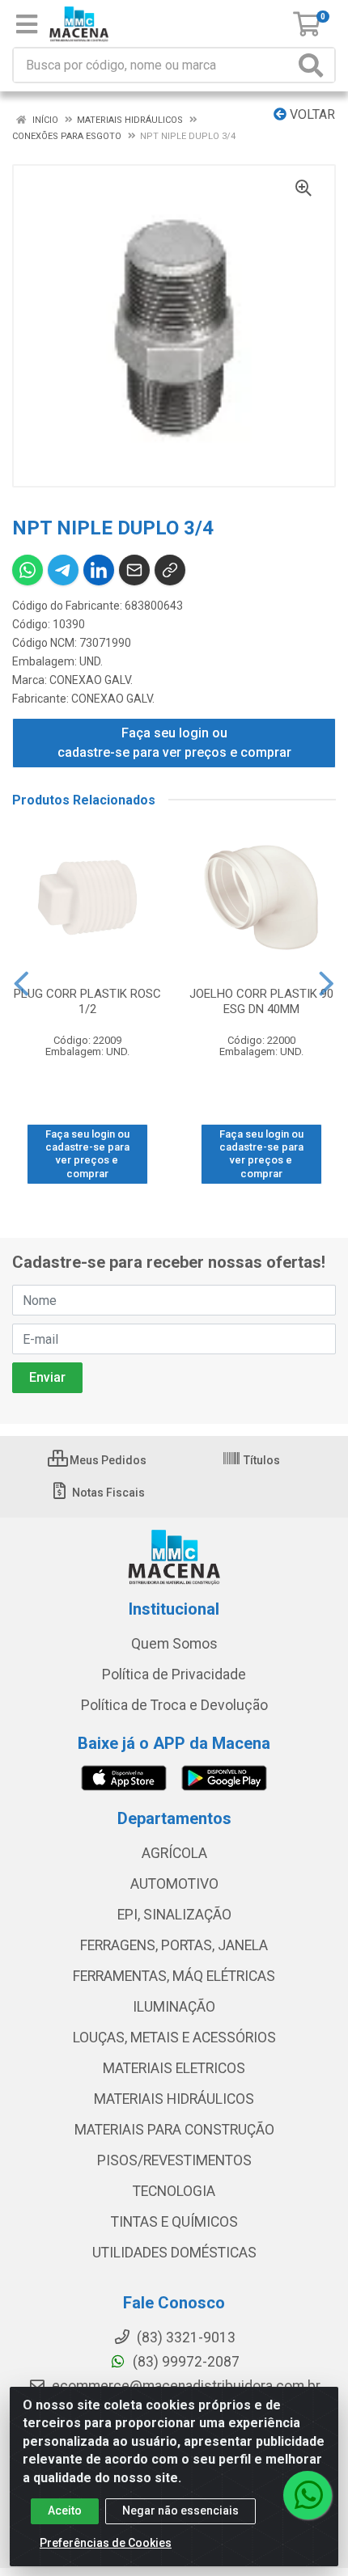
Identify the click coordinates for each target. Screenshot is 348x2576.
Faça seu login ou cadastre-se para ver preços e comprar (174, 743)
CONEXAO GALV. (91, 680)
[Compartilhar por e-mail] (134, 570)
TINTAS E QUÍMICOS (174, 2222)
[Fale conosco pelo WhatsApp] (308, 2495)
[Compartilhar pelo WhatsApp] (28, 570)
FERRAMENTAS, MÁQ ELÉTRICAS (174, 1976)
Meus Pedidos (107, 1460)
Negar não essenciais (180, 2511)
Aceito (65, 2511)
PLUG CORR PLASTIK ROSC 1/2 (87, 1001)
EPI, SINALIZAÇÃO (174, 1915)
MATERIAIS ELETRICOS (174, 2068)
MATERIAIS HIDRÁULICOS (174, 2099)
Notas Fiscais (107, 1493)
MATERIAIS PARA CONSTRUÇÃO (174, 2130)
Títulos (261, 1460)
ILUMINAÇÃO (174, 2007)
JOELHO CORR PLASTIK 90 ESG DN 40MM (261, 1001)
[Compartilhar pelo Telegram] (63, 570)
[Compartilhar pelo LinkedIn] (99, 570)
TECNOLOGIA (174, 2191)
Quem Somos (174, 1644)
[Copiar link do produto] (170, 570)
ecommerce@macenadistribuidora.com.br (185, 2386)
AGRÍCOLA (174, 1853)
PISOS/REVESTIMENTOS (174, 2160)
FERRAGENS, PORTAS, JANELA (174, 1945)
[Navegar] (21, 984)
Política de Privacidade (174, 1674)
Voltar (311, 114)
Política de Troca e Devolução (174, 1705)
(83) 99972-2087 (185, 2362)
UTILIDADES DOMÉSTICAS (174, 2253)
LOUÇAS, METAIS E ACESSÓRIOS (174, 2038)
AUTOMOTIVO (174, 1884)
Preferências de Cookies (106, 2543)
